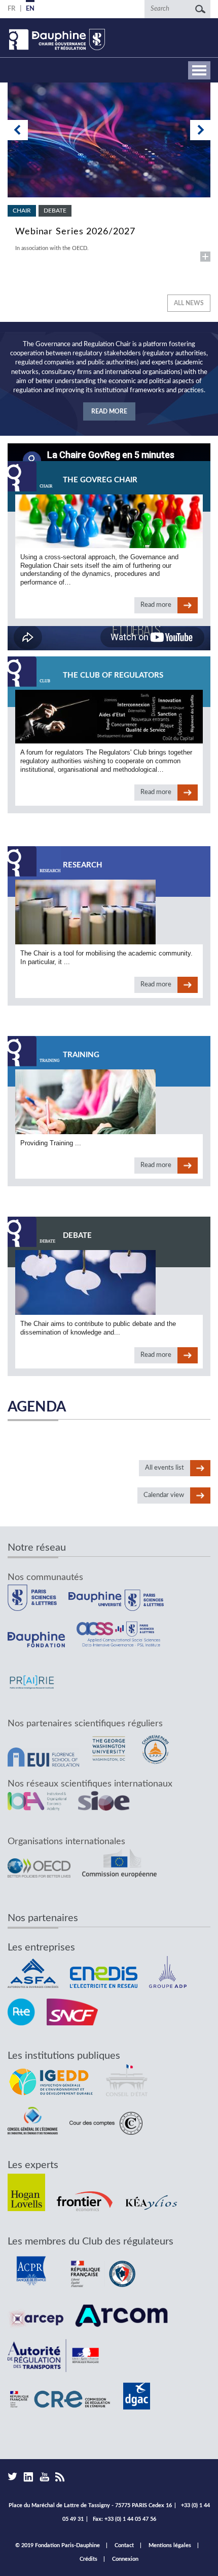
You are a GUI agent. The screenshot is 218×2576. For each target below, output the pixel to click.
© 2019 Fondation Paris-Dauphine (58, 2545)
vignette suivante (200, 130)
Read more (109, 172)
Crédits (88, 2559)
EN (30, 9)
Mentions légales (170, 2545)
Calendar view (164, 1495)
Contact (124, 2545)
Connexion (125, 2559)
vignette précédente (18, 130)
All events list (165, 1468)
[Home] (56, 39)
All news (189, 303)
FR (11, 9)
